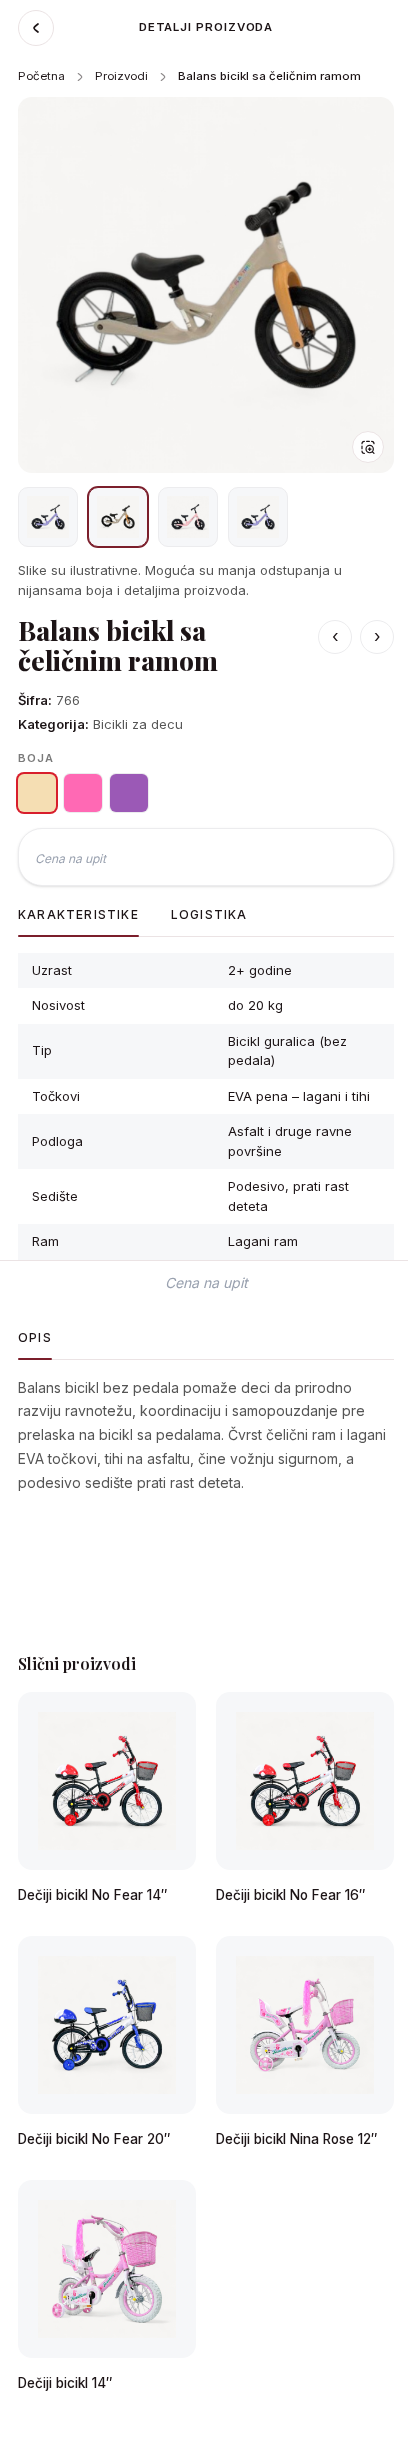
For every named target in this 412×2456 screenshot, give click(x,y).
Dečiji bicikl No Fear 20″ (94, 2139)
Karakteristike (78, 914)
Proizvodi (121, 76)
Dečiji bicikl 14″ (65, 2383)
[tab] (48, 517)
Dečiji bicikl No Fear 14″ (92, 1895)
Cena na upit (70, 858)
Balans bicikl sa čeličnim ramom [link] (269, 76)
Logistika (209, 914)
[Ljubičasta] (129, 793)
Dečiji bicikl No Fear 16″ (290, 1895)
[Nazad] (36, 28)
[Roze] (83, 793)
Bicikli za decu (138, 724)
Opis (35, 1337)
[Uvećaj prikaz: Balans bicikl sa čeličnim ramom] (206, 285)
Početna (41, 76)
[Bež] (37, 793)
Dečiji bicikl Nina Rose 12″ (296, 2139)
